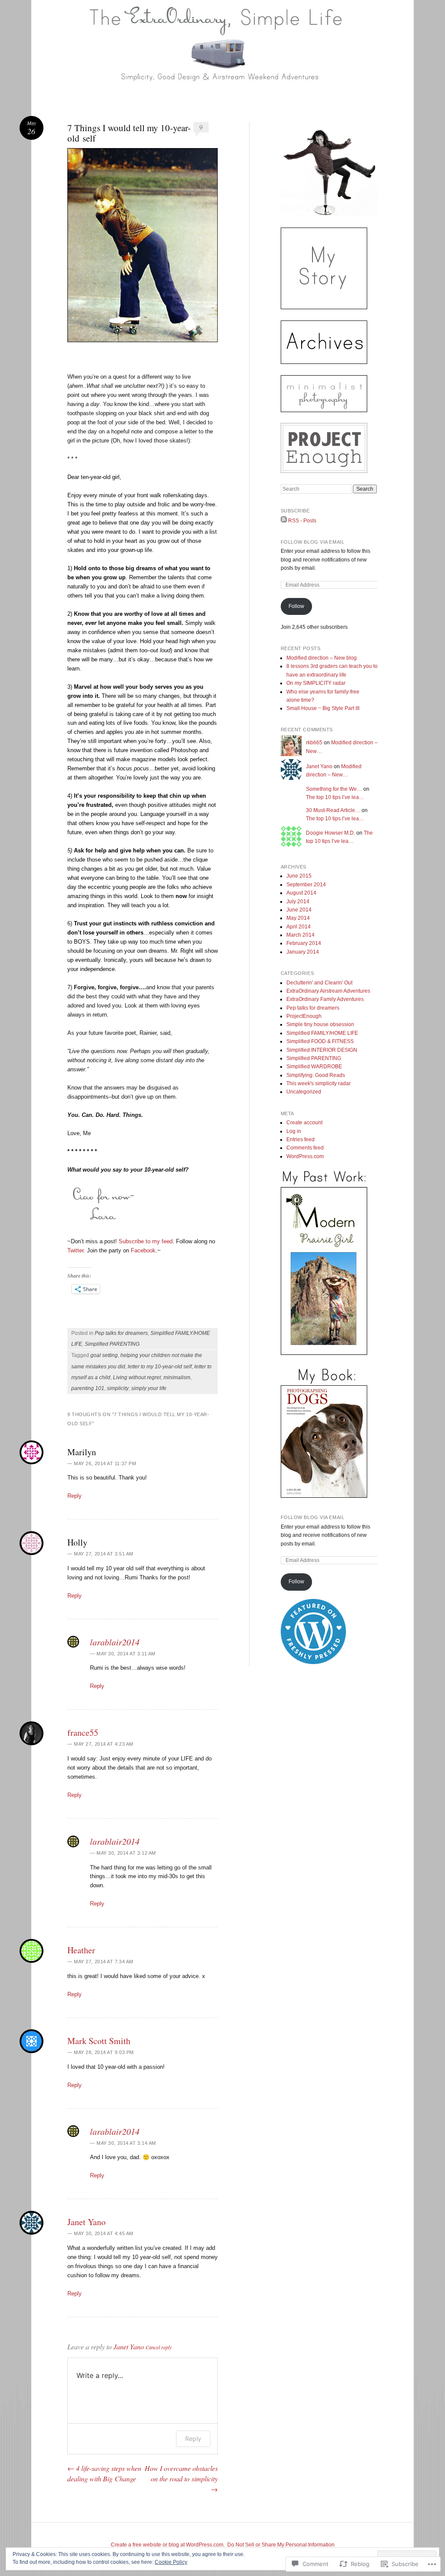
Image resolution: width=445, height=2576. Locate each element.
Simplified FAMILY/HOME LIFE (322, 1033)
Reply (75, 1496)
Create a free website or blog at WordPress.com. (168, 2545)
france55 (83, 1732)
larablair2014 (115, 1642)
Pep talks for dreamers (121, 1333)
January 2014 (303, 952)
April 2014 (299, 927)
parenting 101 (88, 1388)
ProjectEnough (304, 1016)
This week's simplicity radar (319, 1083)
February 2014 (304, 943)
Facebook (143, 1250)
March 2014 (301, 935)
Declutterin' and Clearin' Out (319, 983)
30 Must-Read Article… (333, 810)
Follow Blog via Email (313, 542)
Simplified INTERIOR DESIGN (322, 1050)
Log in (294, 1131)
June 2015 (299, 876)
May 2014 (298, 918)
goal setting (104, 1355)
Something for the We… (334, 789)
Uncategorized (304, 1092)
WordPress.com (305, 1156)
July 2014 (298, 902)
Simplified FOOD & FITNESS (320, 1041)
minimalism (177, 1377)
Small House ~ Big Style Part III (323, 708)
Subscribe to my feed (146, 1241)
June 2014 (299, 910)
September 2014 (306, 885)
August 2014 (301, 893)
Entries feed (301, 1139)
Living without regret (137, 1377)
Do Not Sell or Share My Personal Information (281, 2545)
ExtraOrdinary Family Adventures (325, 999)
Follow (296, 606)
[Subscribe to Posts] (284, 521)
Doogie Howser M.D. (330, 833)
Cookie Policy (171, 2562)
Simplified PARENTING (112, 1344)
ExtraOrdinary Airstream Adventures (328, 991)
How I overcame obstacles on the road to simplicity (181, 2479)
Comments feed (305, 1148)
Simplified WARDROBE (314, 1067)
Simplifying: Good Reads (316, 1075)
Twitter (75, 1250)
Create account (304, 1123)
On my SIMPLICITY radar (316, 683)
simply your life (149, 1388)
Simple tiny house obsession (320, 1024)
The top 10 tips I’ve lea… (335, 797)
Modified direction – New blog (322, 658)
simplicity (118, 1388)
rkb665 (314, 743)
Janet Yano (86, 2222)
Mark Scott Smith (99, 2041)
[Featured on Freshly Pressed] (313, 1662)
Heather (81, 1950)
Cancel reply (159, 2347)
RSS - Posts (302, 521)
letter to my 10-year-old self (160, 1367)
